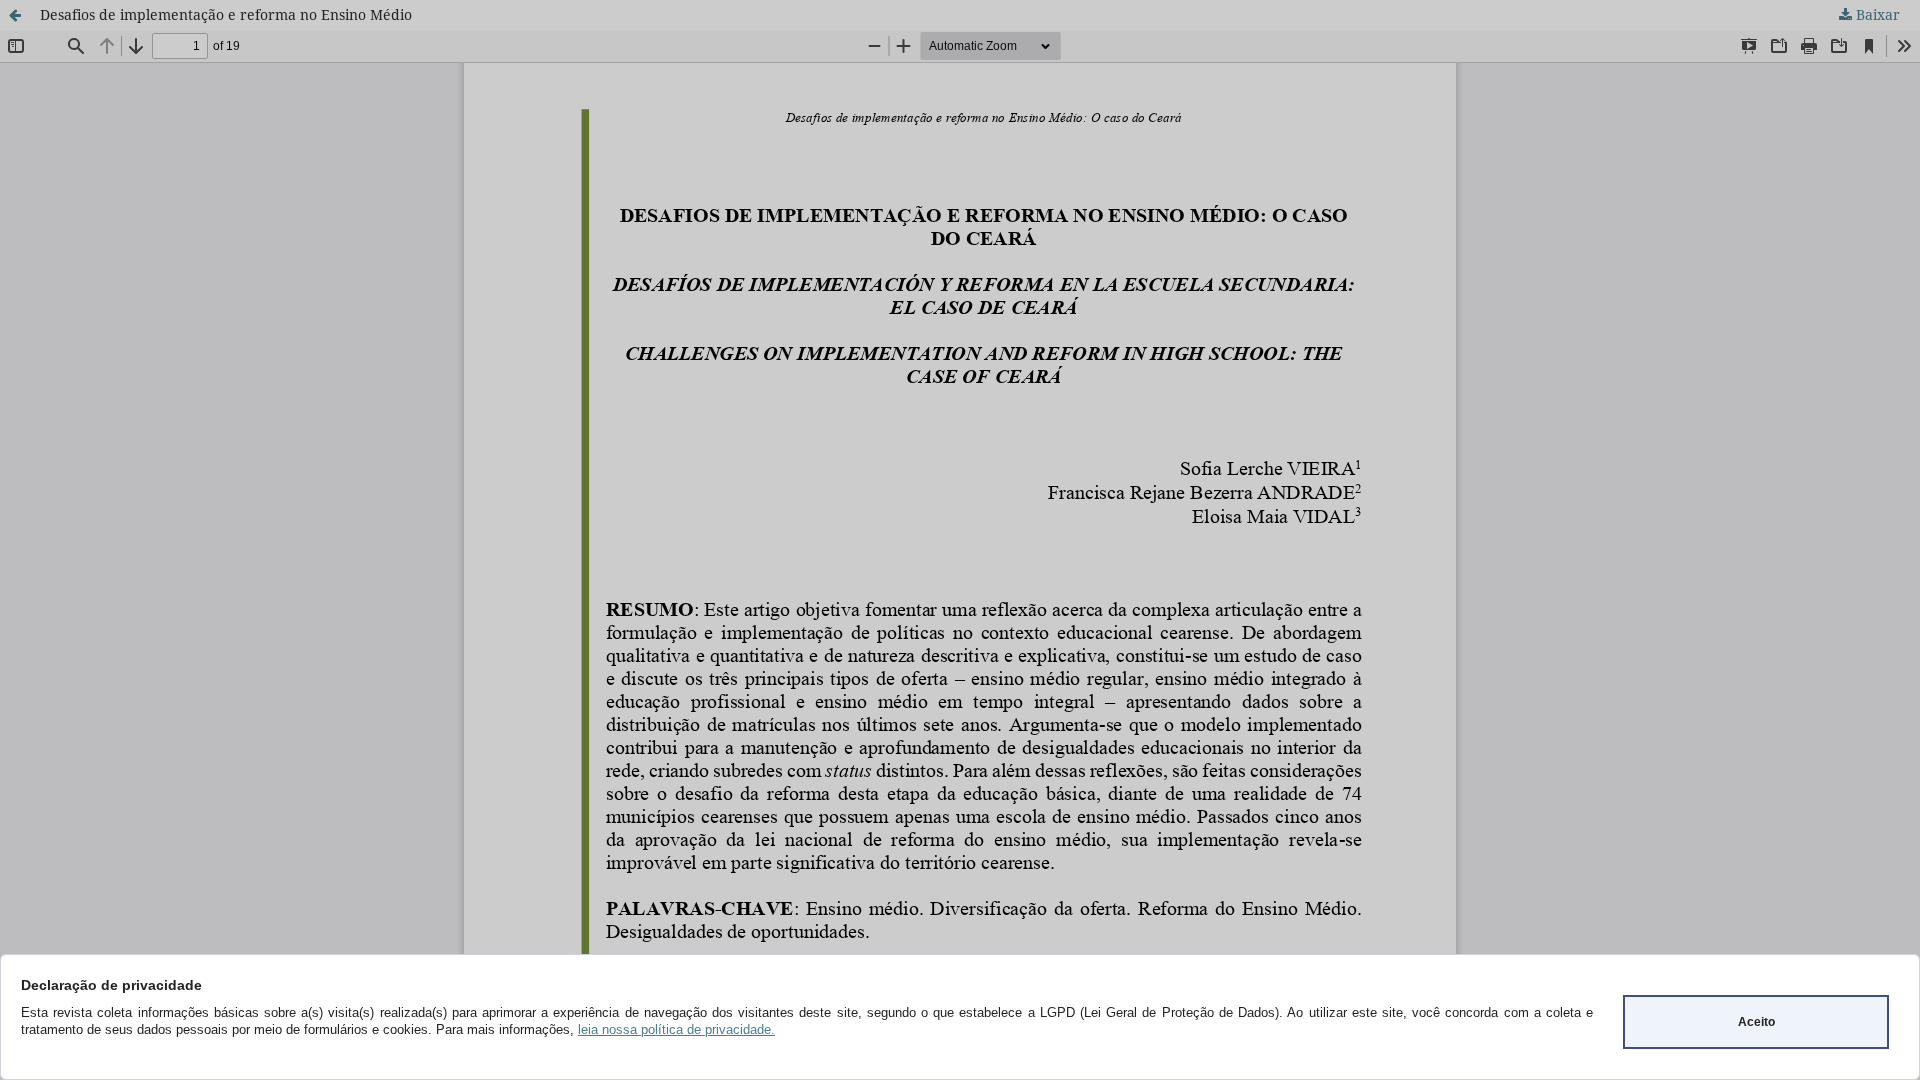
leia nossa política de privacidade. (676, 1029)
